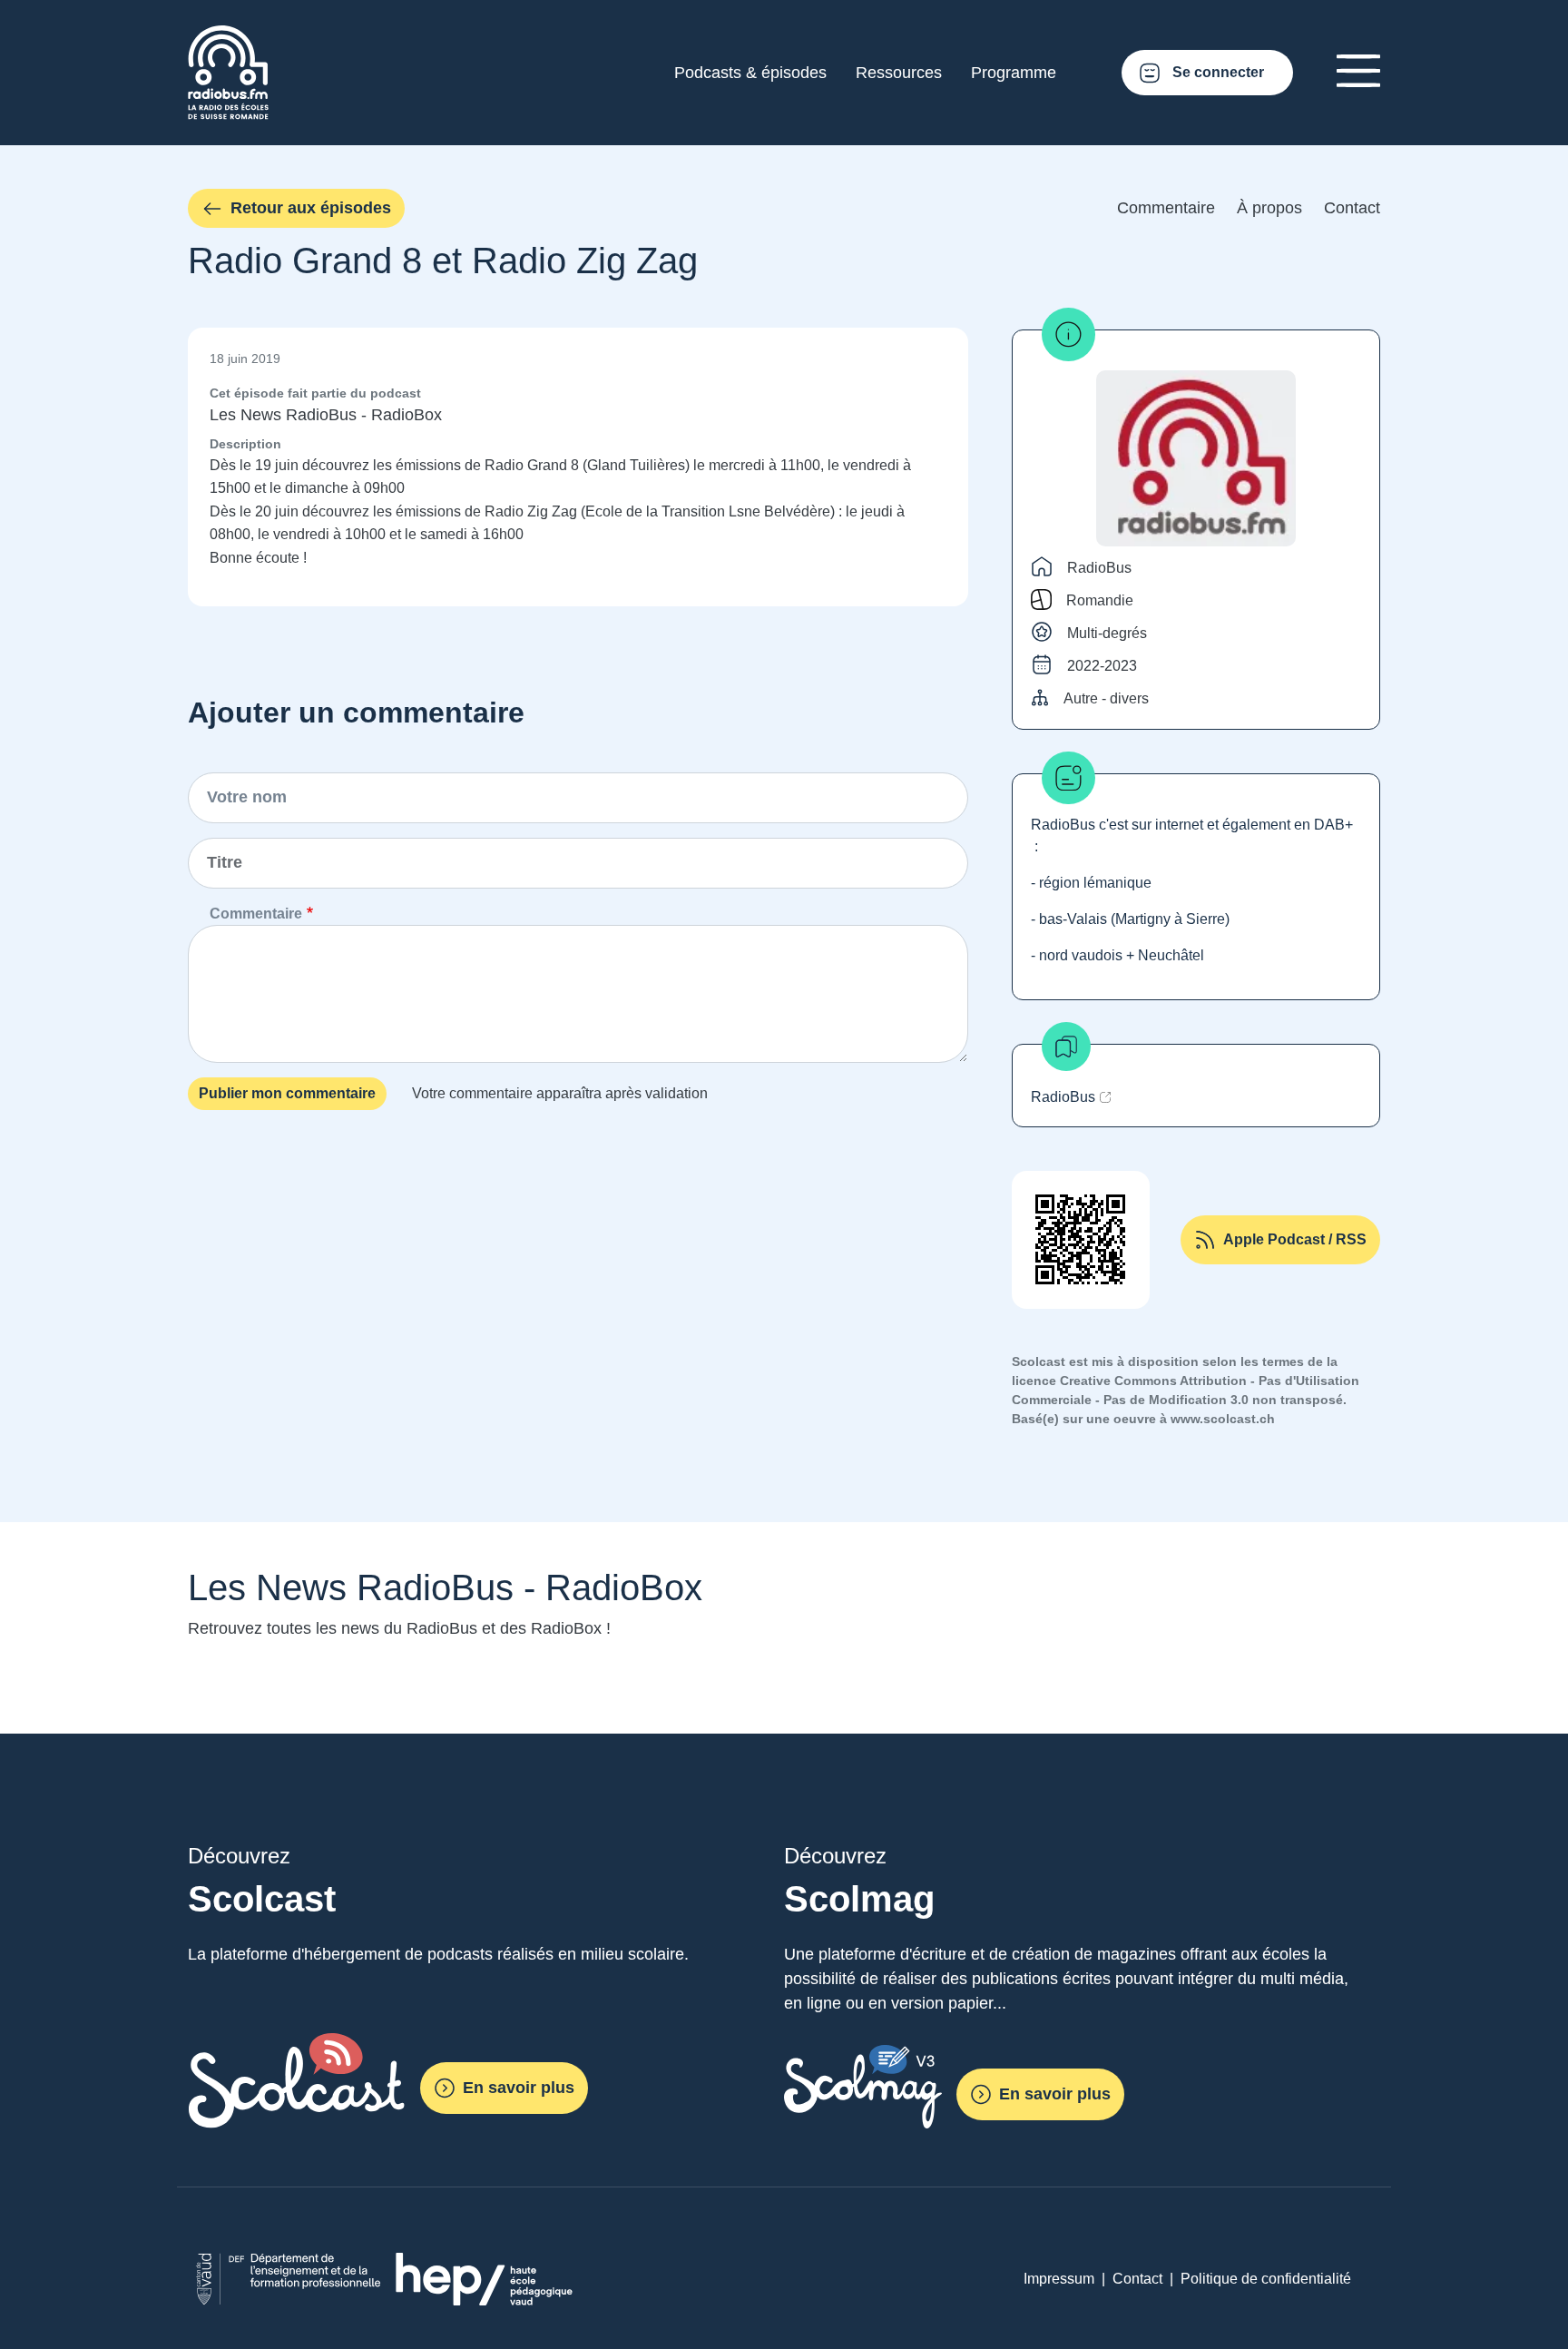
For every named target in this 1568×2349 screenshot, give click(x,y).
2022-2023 (1102, 666)
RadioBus (1099, 568)
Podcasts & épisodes (750, 73)
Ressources (899, 73)
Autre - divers (1106, 698)
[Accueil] (228, 36)
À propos (1269, 208)
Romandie (1100, 600)
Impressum (1059, 2279)
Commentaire (1166, 208)
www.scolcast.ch (1223, 1419)
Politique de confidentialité (1266, 2279)
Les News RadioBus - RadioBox (326, 415)
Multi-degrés (1107, 633)
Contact (1352, 208)
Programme (1014, 73)
